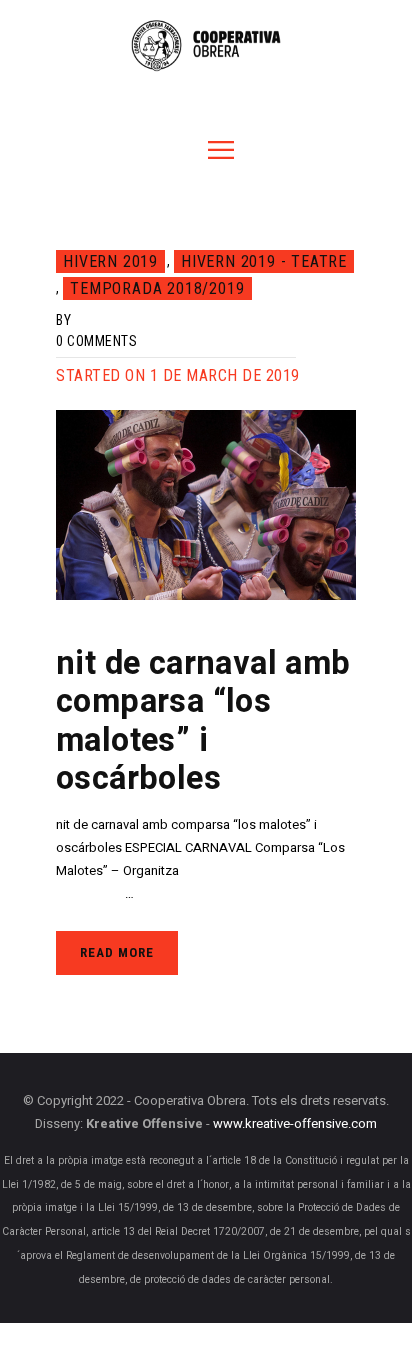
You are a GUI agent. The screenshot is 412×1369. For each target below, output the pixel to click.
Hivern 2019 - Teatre (264, 261)
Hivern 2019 (110, 261)
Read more (117, 952)
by (63, 320)
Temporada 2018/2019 (157, 288)
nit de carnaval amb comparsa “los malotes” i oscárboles (203, 721)
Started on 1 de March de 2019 (178, 375)
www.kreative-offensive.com (295, 1124)
